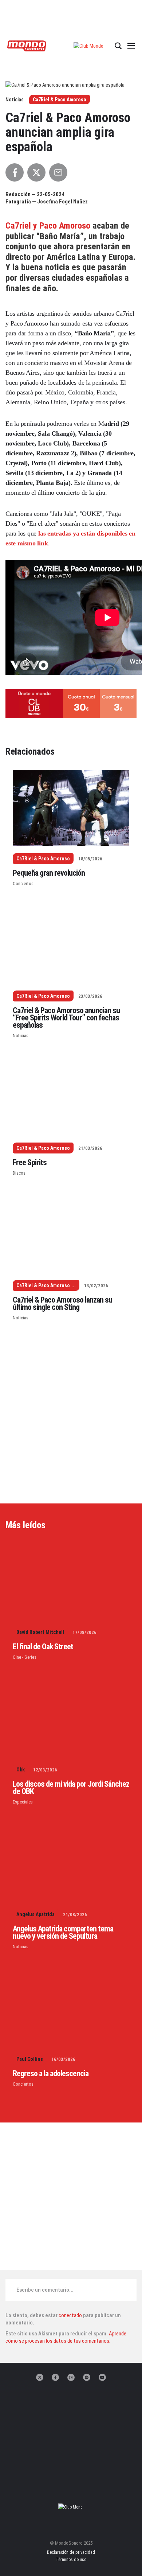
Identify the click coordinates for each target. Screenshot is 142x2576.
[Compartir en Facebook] (15, 172)
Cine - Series (25, 1657)
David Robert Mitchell (40, 1632)
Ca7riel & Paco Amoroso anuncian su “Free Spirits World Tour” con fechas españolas (66, 1018)
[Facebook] (55, 2377)
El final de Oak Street (43, 1647)
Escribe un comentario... (45, 2290)
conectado (70, 2315)
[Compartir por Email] (58, 172)
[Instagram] (71, 2377)
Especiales (23, 1802)
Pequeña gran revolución (49, 873)
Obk (21, 1770)
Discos (19, 1173)
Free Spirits (30, 1162)
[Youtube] (102, 2377)
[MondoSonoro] (27, 45)
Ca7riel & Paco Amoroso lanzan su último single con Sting (62, 1303)
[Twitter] (40, 2377)
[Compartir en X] (36, 172)
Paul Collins (30, 2059)
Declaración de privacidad (71, 2552)
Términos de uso (71, 2560)
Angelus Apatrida (35, 1914)
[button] (89, 46)
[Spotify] (87, 2377)
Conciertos (23, 884)
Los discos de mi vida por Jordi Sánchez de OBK (71, 1788)
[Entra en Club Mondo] (71, 2507)
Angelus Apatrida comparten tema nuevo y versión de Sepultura (63, 1932)
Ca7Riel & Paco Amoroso (60, 100)
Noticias (21, 1036)
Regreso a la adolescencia (51, 2073)
